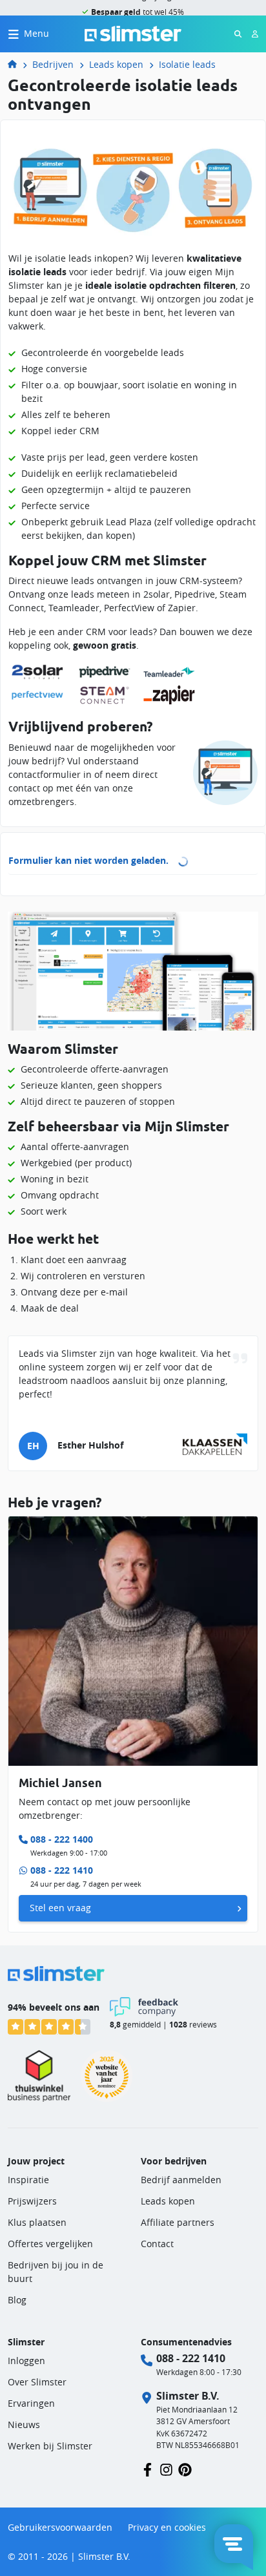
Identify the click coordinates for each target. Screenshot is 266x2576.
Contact (157, 2244)
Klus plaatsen (37, 2222)
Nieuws (24, 2424)
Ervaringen (31, 2403)
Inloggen (26, 2361)
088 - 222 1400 (62, 1839)
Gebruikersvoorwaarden (60, 2527)
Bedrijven (53, 64)
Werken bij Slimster (50, 2446)
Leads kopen (116, 64)
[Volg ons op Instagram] (166, 2468)
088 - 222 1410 (62, 1870)
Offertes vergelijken (50, 2244)
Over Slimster (37, 2382)
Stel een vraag (60, 1908)
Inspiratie (28, 2180)
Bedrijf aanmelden (181, 2180)
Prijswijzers (32, 2201)
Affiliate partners (178, 2222)
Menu (36, 33)
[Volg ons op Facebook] (148, 2468)
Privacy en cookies (167, 2527)
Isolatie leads (187, 64)
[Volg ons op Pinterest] (185, 2468)
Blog (17, 2300)
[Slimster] (17, 64)
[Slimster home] (133, 33)
